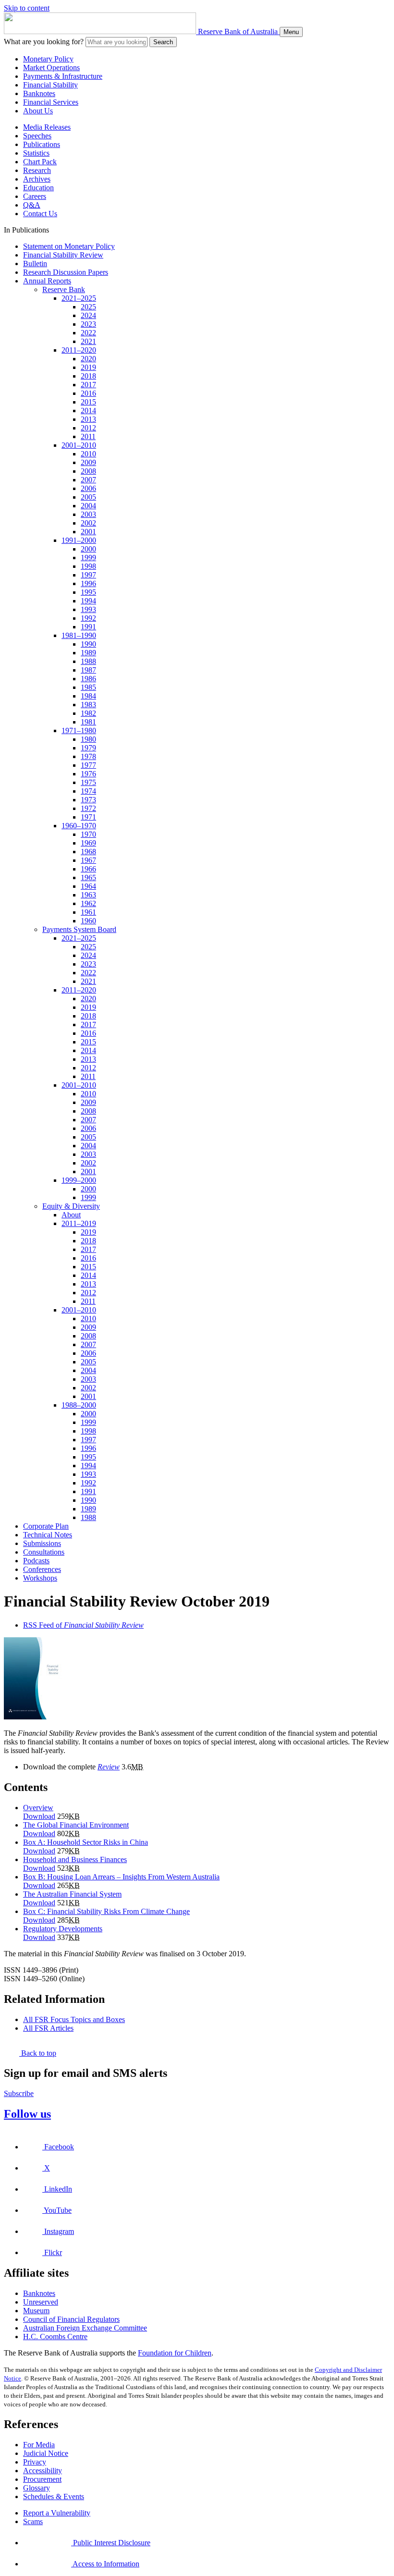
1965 (88, 877)
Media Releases (47, 127)
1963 (88, 895)
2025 (88, 307)
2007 (88, 480)
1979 (88, 748)
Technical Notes (48, 1535)
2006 (88, 488)
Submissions (42, 1543)
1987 (88, 670)
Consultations (44, 1552)
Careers (35, 196)
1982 (88, 713)
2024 (88, 315)
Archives (37, 179)
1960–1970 (79, 826)
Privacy (35, 2462)
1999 (88, 558)
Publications (42, 144)
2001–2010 (79, 445)
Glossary (37, 2488)
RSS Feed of (83, 1625)
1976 (88, 774)
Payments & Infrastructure (63, 76)
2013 (88, 419)
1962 (88, 903)
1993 (88, 609)
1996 (88, 583)
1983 (88, 705)
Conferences (42, 1569)
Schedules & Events (54, 2496)
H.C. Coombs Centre (55, 2337)
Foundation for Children (175, 2353)
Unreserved (41, 2302)
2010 (88, 454)
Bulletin (35, 264)
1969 (88, 843)
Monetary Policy (48, 59)
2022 (88, 333)
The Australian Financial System (72, 1894)
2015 (88, 402)
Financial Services (51, 102)
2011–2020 (79, 350)
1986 (88, 679)
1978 (88, 756)
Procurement (42, 2479)
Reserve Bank (64, 289)
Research (37, 170)
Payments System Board (79, 929)
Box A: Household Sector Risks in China (86, 1842)
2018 (88, 376)
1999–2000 (79, 1180)
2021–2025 (79, 298)
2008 (88, 471)
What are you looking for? (44, 42)
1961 (88, 912)
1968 (88, 852)
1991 (88, 627)
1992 (88, 618)
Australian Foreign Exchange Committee (85, 2328)
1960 (88, 921)
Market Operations (51, 67)
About (71, 1215)
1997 (88, 575)
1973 (88, 800)
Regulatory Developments (63, 1929)
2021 (88, 341)
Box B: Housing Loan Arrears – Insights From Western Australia (121, 1877)
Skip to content (27, 8)
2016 (88, 393)
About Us (38, 111)
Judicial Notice (46, 2453)
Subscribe (19, 2093)
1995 (88, 592)
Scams (33, 2521)
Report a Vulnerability (57, 2513)
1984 (88, 696)
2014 (88, 411)
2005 (88, 497)
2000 (88, 549)
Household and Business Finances (75, 1859)
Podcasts (36, 1561)
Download (39, 1816)
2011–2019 (79, 1223)
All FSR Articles (48, 2028)
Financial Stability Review (63, 255)
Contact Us (40, 214)
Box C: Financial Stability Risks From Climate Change (106, 1911)
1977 (88, 765)
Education (38, 188)
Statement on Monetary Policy (69, 246)
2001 (88, 532)
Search (163, 42)
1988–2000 (79, 1405)
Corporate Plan (46, 1526)
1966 (88, 869)
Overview (38, 1808)
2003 (88, 514)
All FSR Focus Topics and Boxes (74, 2019)
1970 (88, 834)
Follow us (27, 2114)
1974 (88, 791)
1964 (88, 886)
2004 (88, 506)
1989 (88, 653)
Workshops (40, 1578)
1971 (88, 817)
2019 (88, 367)
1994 (88, 601)
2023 (88, 324)
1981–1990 (79, 635)
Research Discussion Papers (66, 272)
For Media (39, 2445)
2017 (88, 385)
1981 (88, 722)
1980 (88, 739)
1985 (88, 687)
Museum (36, 2311)
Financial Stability (50, 85)
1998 (88, 566)
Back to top (38, 2053)
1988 (88, 661)
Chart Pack (40, 162)
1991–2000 (79, 540)
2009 (88, 462)
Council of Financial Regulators (71, 2319)
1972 (88, 808)
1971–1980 (79, 730)
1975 (88, 782)
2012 (88, 428)
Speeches (37, 136)
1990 (88, 644)
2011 (88, 436)
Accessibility (43, 2471)
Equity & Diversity (71, 1206)
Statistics (36, 153)
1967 (88, 860)
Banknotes (39, 93)
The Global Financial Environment (76, 1825)
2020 (88, 359)
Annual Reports (47, 281)
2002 (88, 523)
